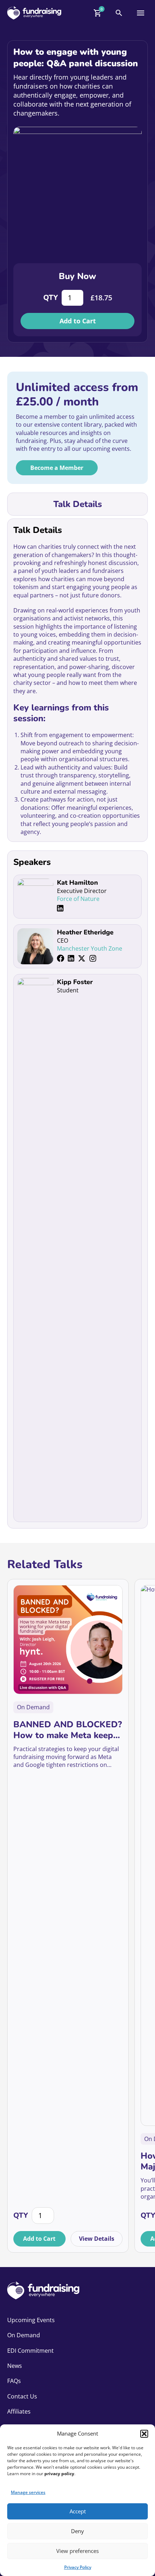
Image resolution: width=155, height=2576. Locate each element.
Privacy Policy (78, 2567)
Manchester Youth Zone (90, 948)
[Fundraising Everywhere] (34, 13)
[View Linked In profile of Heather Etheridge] (71, 958)
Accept (78, 2511)
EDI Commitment (30, 2351)
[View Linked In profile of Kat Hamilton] (60, 908)
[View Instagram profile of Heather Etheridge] (93, 958)
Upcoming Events (31, 2320)
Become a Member (57, 468)
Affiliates (19, 2411)
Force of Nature (78, 899)
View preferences (77, 2551)
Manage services (28, 2492)
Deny (77, 2531)
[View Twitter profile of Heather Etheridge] (82, 958)
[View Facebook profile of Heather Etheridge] (61, 958)
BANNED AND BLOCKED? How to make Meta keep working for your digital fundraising (68, 1730)
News (15, 2366)
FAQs (14, 2381)
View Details (97, 2239)
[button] (144, 2434)
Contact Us (22, 2396)
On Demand (24, 2335)
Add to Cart (78, 321)
